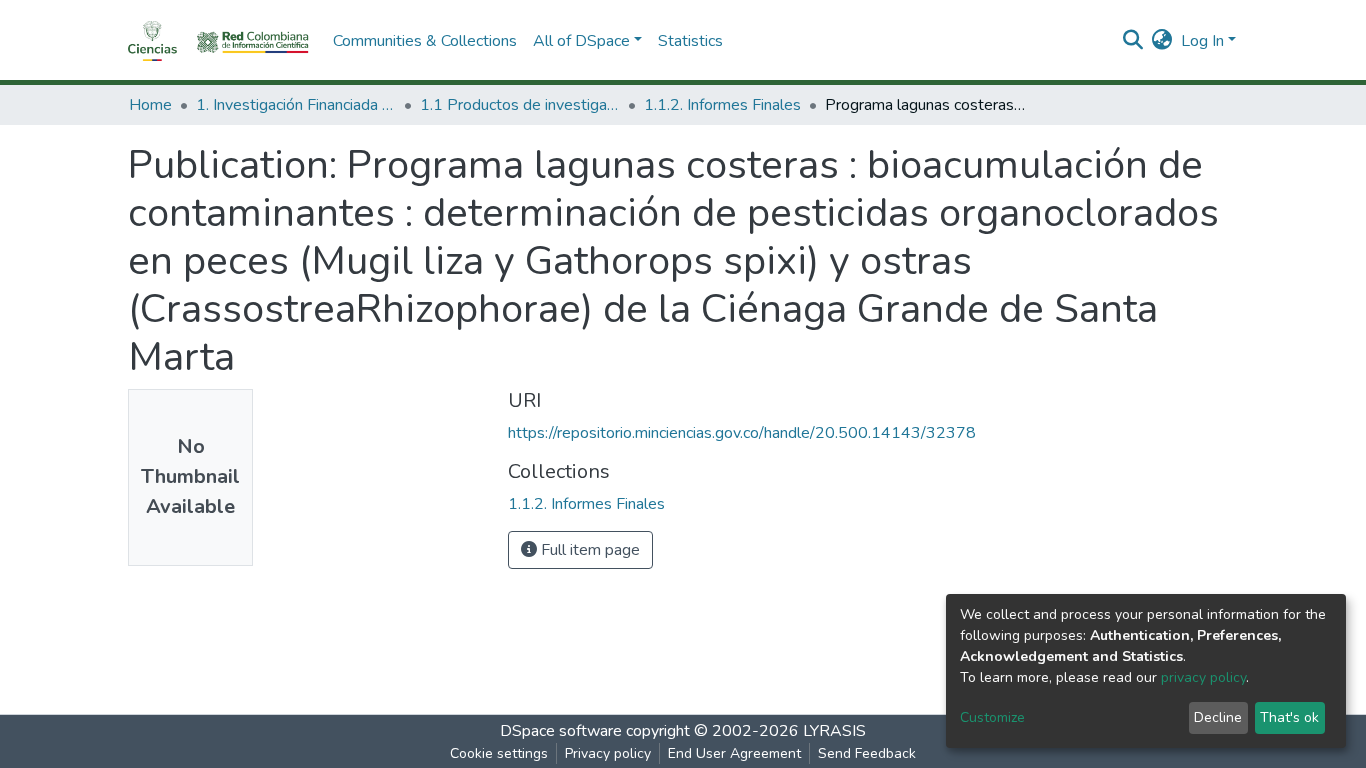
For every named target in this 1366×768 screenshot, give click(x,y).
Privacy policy (608, 753)
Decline (1218, 717)
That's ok (1289, 717)
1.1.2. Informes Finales (722, 105)
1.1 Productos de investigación (520, 105)
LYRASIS (834, 731)
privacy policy (1203, 677)
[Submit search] (1133, 41)
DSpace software (561, 731)
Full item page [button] (588, 550)
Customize (992, 717)
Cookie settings (499, 753)
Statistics (690, 41)
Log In (1202, 41)
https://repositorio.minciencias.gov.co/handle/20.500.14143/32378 (742, 433)
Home (150, 105)
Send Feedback (867, 753)
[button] (1162, 41)
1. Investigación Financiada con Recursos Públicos (296, 105)
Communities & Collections (425, 41)
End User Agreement (734, 753)
